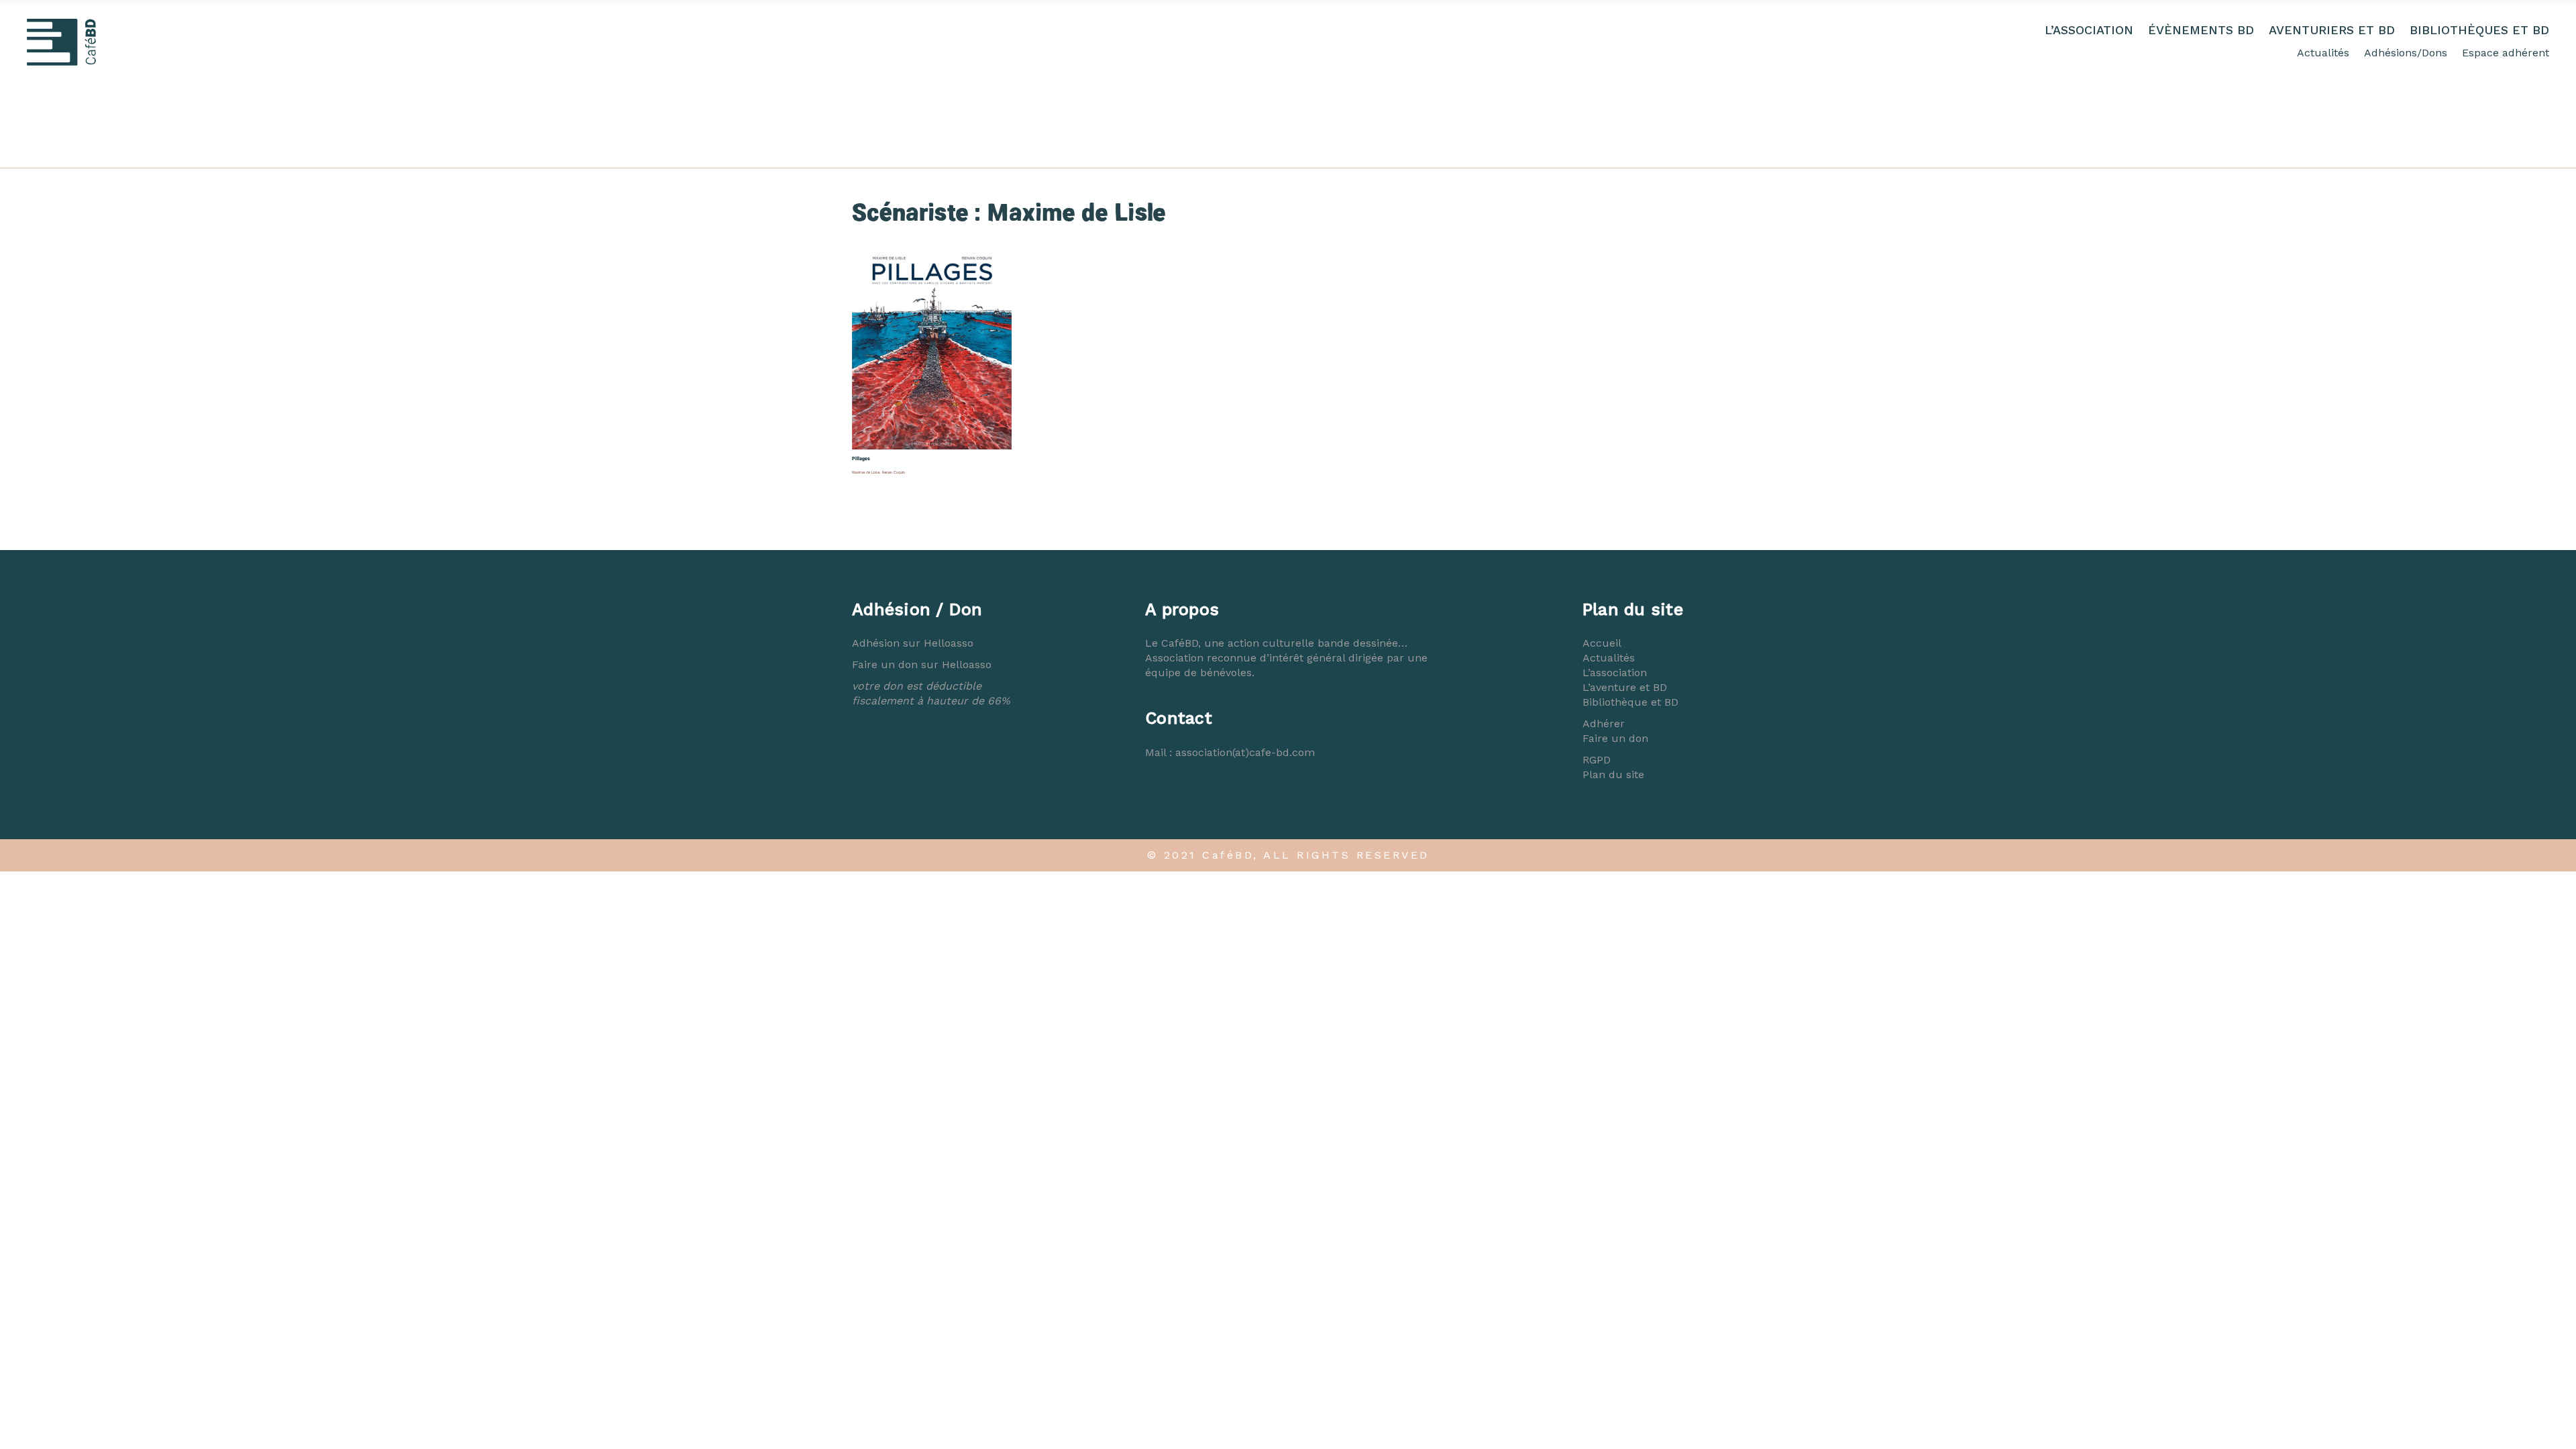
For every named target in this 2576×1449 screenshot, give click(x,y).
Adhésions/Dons (2406, 53)
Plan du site (1613, 774)
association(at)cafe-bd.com (1245, 752)
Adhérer (1604, 723)
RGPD (1597, 760)
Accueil (1602, 643)
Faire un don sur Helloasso (922, 664)
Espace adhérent (2506, 53)
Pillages (861, 459)
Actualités (2323, 53)
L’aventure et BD (1625, 687)
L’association (1615, 673)
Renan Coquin (894, 472)
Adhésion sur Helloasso (913, 643)
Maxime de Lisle (866, 472)
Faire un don (1615, 738)
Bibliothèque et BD (1630, 702)
